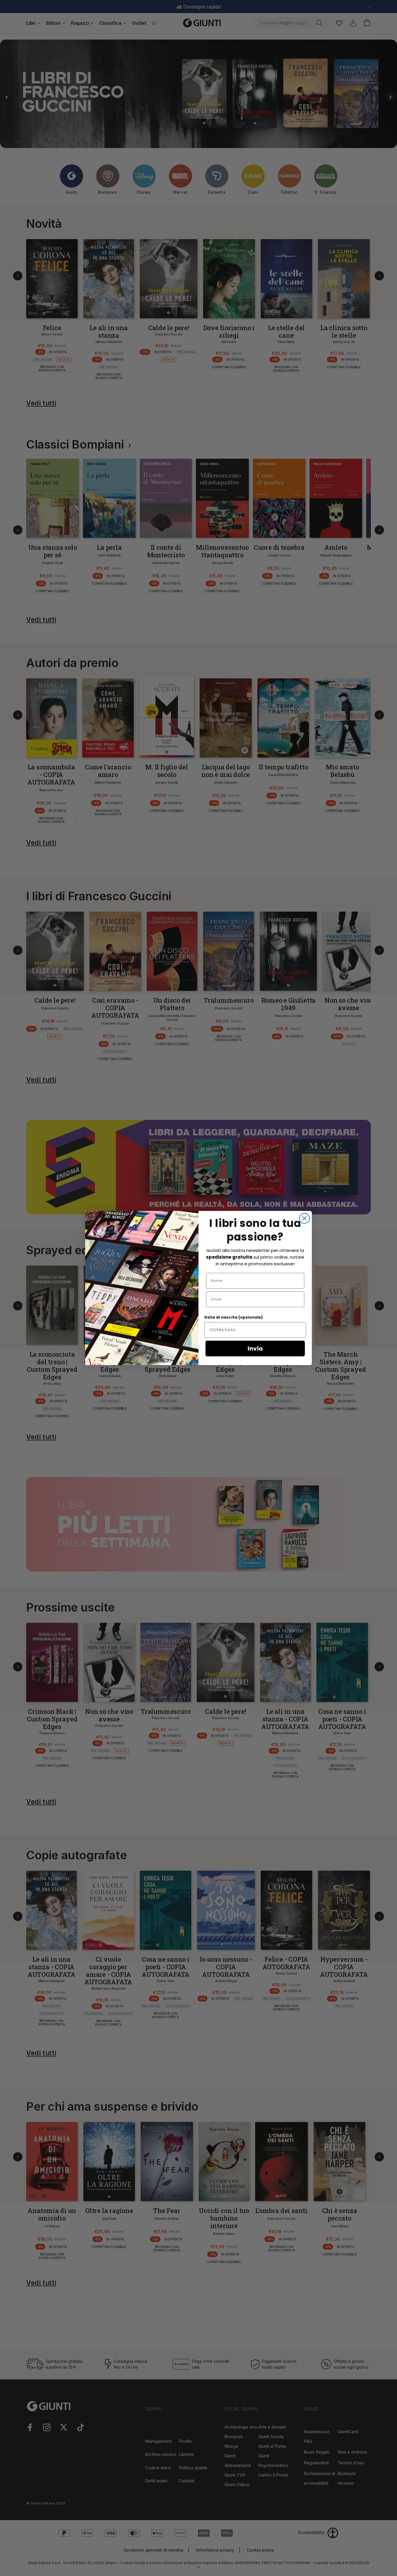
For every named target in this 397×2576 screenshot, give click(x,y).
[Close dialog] (304, 1218)
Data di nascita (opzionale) (234, 1317)
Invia (255, 1349)
